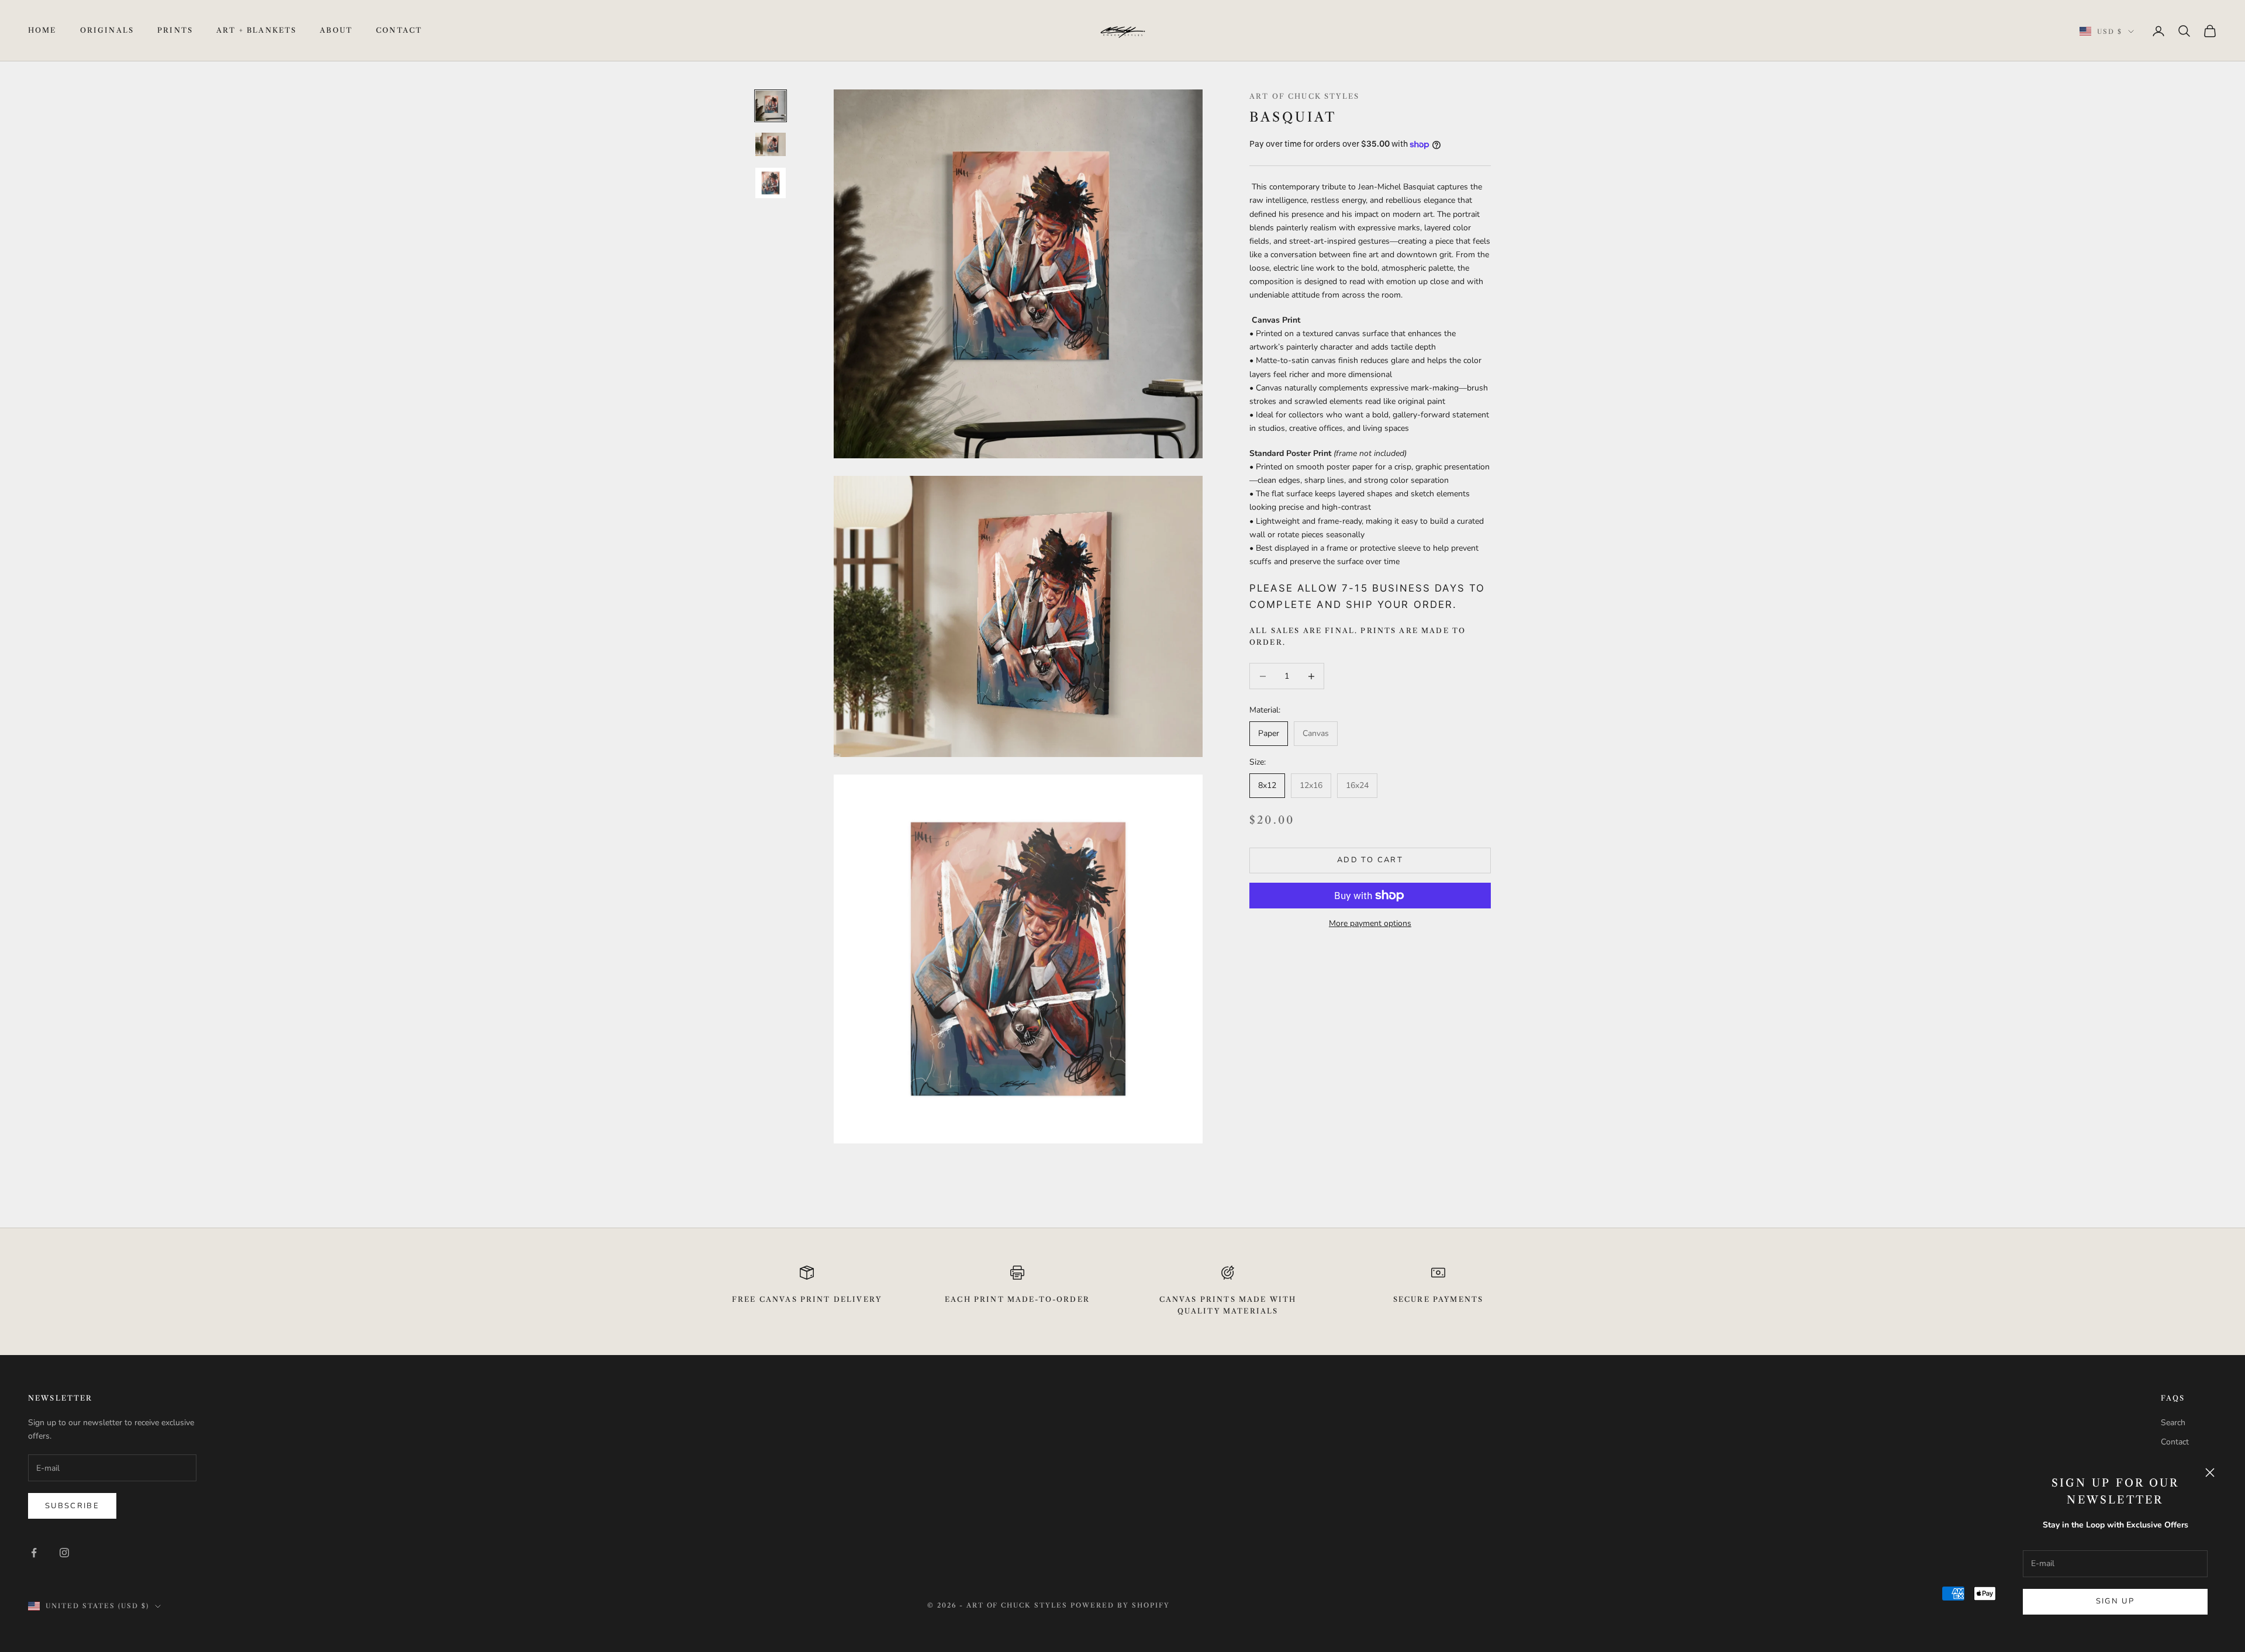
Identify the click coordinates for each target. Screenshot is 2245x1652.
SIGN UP (2115, 1601)
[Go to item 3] (771, 183)
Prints (175, 30)
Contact (399, 30)
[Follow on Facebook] (34, 1553)
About (336, 30)
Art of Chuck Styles (1304, 96)
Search (2173, 1423)
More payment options (1370, 923)
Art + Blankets (256, 30)
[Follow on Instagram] (64, 1553)
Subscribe (72, 1506)
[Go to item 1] (771, 106)
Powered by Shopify (1120, 1605)
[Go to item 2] (771, 144)
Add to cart (1370, 860)
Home (42, 30)
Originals (107, 30)
